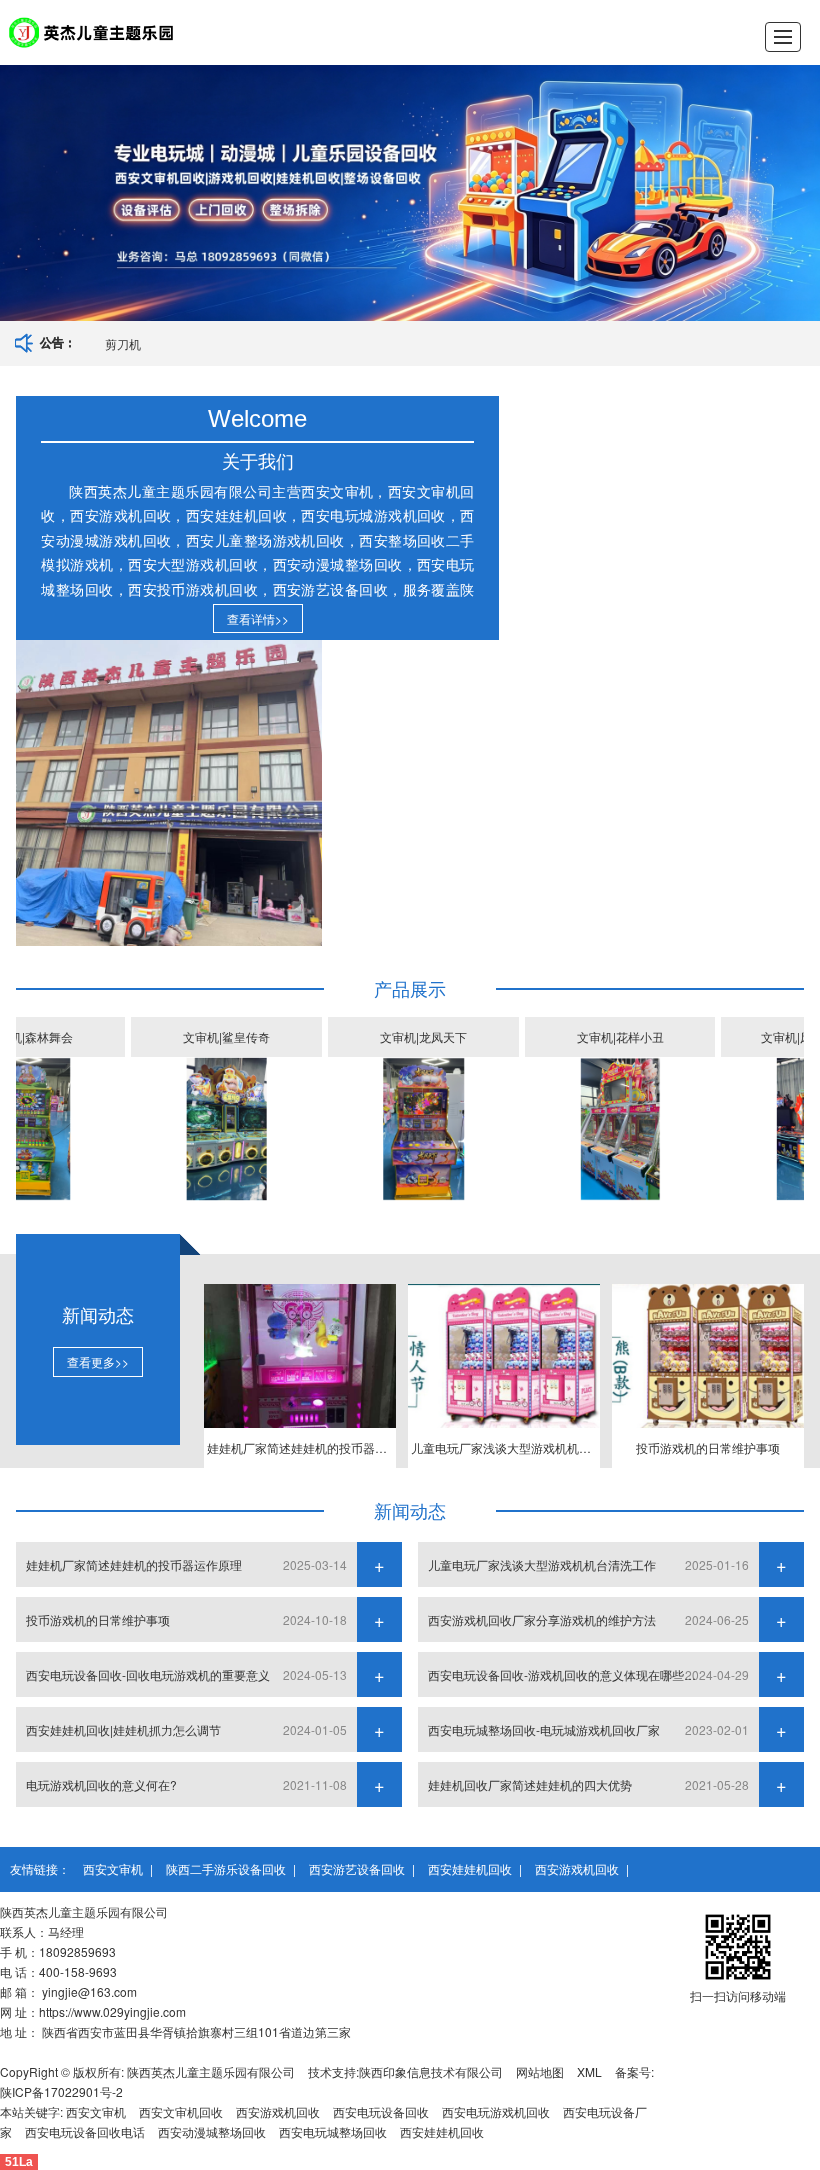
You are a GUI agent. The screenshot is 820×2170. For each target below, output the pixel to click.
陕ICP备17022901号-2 (61, 2091)
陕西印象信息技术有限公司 (431, 2071)
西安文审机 (113, 1868)
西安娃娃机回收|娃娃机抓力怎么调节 (123, 1729)
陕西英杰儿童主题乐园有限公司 (211, 2071)
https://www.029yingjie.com (112, 2011)
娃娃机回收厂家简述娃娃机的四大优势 (530, 1784)
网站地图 (540, 2071)
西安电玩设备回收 (381, 2111)
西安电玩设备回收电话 (85, 2131)
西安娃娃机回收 (470, 1868)
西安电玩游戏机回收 (496, 2111)
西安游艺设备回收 (357, 1868)
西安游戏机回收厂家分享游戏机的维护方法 (542, 1619)
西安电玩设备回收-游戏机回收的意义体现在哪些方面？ (568, 1674)
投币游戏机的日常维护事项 (98, 1619)
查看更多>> (98, 1361)
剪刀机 (123, 343)
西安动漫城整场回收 (212, 2131)
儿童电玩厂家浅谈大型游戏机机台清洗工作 (542, 1564)
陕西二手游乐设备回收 (226, 1868)
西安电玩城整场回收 (333, 2131)
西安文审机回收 (181, 2111)
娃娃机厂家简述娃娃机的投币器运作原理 (134, 1564)
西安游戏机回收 (577, 1868)
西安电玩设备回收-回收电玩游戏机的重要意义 (148, 1674)
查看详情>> (258, 618)
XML (589, 2071)
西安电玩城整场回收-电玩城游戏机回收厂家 (544, 1729)
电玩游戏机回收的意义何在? (101, 1784)
